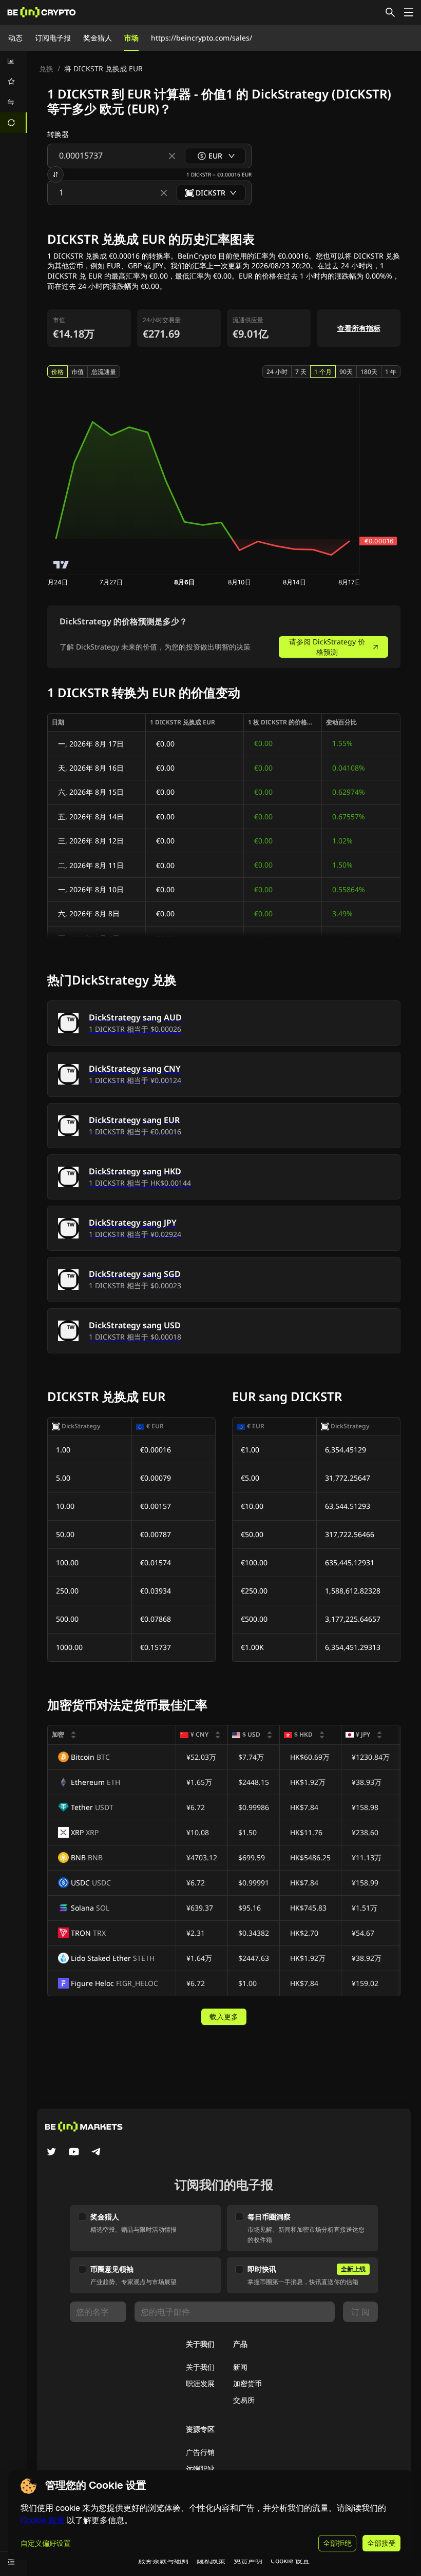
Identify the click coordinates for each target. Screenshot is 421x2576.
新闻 (240, 2367)
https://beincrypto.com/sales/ (202, 38)
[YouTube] (74, 2153)
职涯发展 (200, 2383)
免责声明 (248, 2560)
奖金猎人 (98, 38)
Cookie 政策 (43, 2520)
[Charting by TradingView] (61, 565)
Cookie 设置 (290, 2560)
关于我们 (200, 2367)
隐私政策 (211, 2560)
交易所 (244, 2400)
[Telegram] (97, 2153)
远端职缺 (200, 2469)
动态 (15, 38)
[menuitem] (13, 61)
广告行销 (200, 2452)
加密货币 (247, 2383)
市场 (131, 38)
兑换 (46, 68)
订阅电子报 (53, 38)
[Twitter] (51, 2153)
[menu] (13, 92)
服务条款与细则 (163, 2560)
